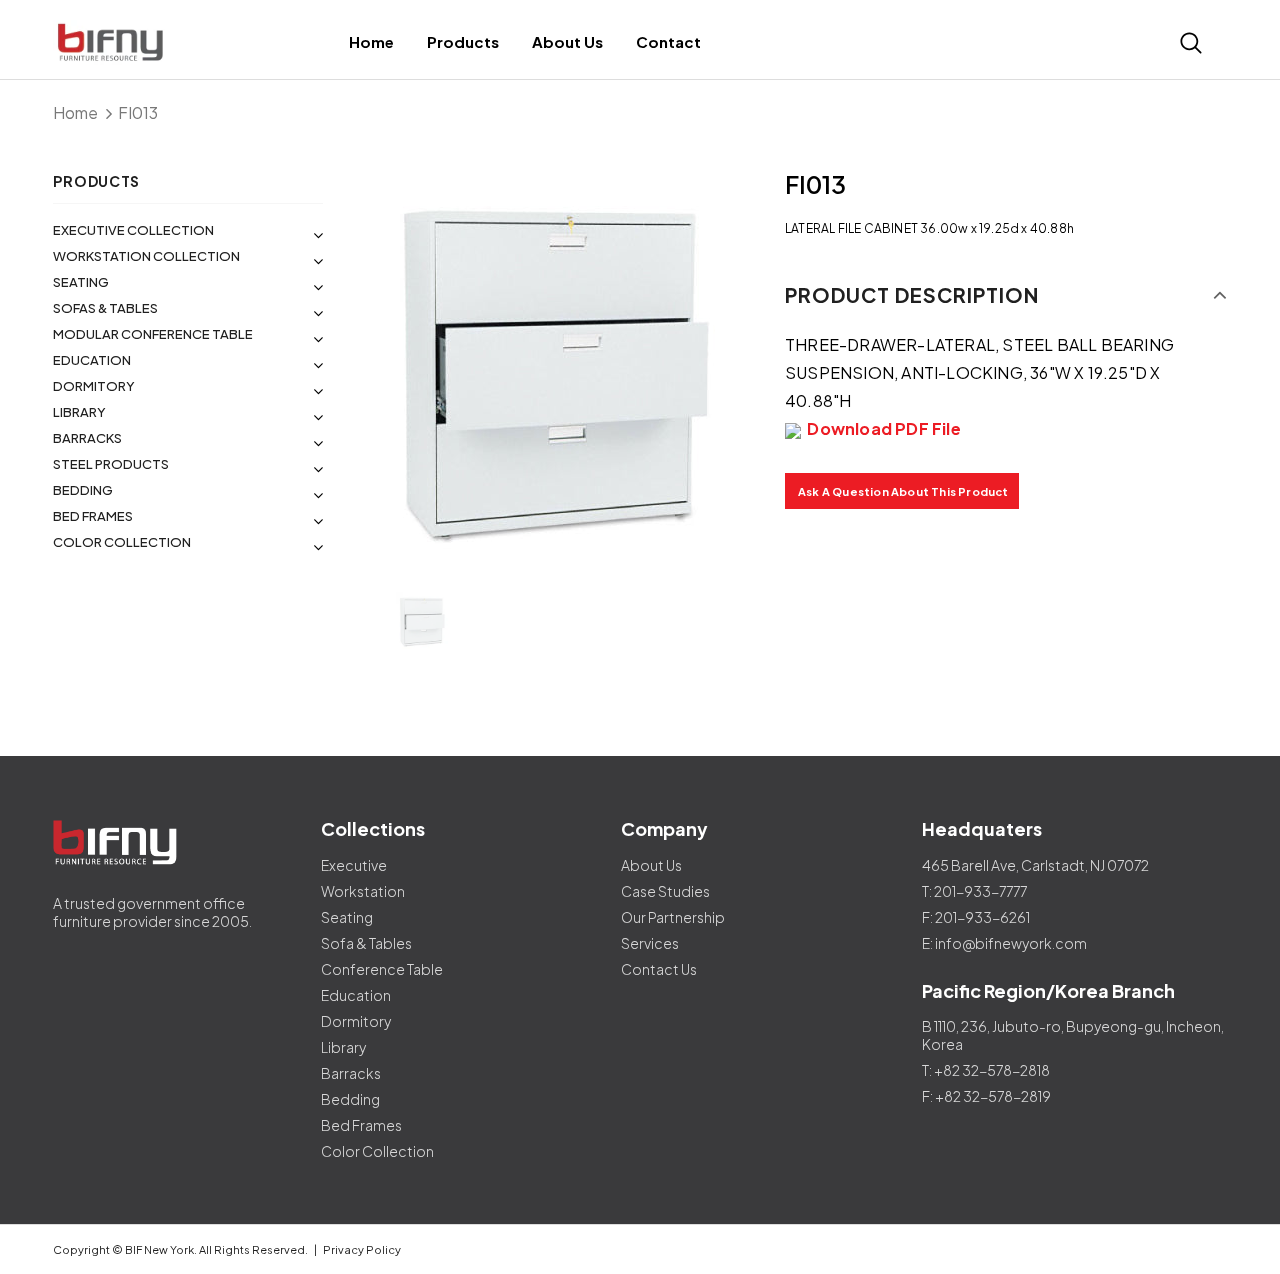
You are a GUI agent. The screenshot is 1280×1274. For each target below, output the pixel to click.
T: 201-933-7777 (974, 891)
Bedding (83, 490)
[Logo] (113, 42)
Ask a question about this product (903, 491)
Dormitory (94, 386)
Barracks (87, 438)
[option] (554, 368)
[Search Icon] (1191, 43)
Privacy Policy (362, 1249)
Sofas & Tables (105, 308)
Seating (81, 282)
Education (92, 360)
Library (79, 412)
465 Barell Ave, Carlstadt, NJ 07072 (1035, 865)
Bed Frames (93, 516)
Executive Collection (133, 230)
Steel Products (111, 464)
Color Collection (122, 542)
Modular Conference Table (153, 334)
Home (75, 112)
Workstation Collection (146, 256)
